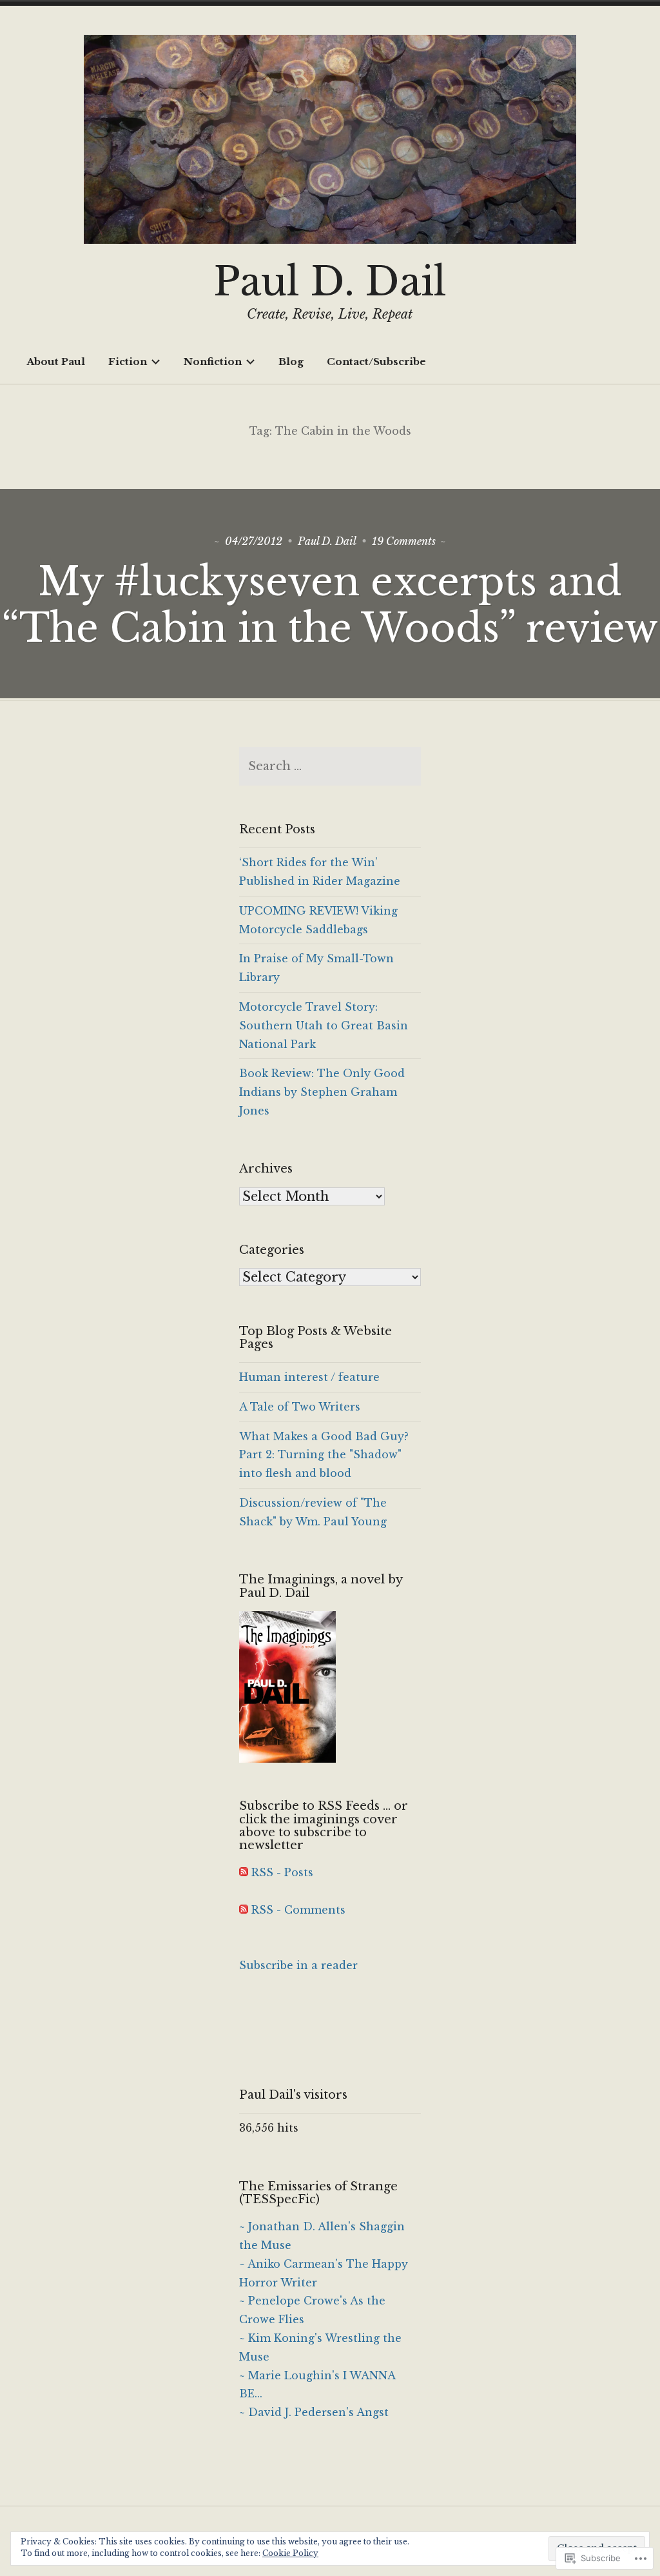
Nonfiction (213, 362)
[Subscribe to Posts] (244, 1872)
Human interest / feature (309, 1377)
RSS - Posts (282, 1872)
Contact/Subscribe (376, 362)
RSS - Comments (298, 1910)
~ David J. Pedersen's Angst (314, 2412)
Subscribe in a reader (298, 1965)
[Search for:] (330, 766)
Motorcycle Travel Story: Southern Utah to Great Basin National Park (324, 1025)
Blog (291, 362)
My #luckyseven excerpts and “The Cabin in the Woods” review (330, 605)
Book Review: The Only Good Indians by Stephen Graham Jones (322, 1092)
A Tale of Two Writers (300, 1407)
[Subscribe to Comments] (244, 1910)
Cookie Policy (290, 2553)
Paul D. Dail (330, 282)
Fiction (128, 362)
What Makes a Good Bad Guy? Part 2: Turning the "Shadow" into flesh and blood (324, 1455)
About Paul (56, 362)
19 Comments (404, 541)
